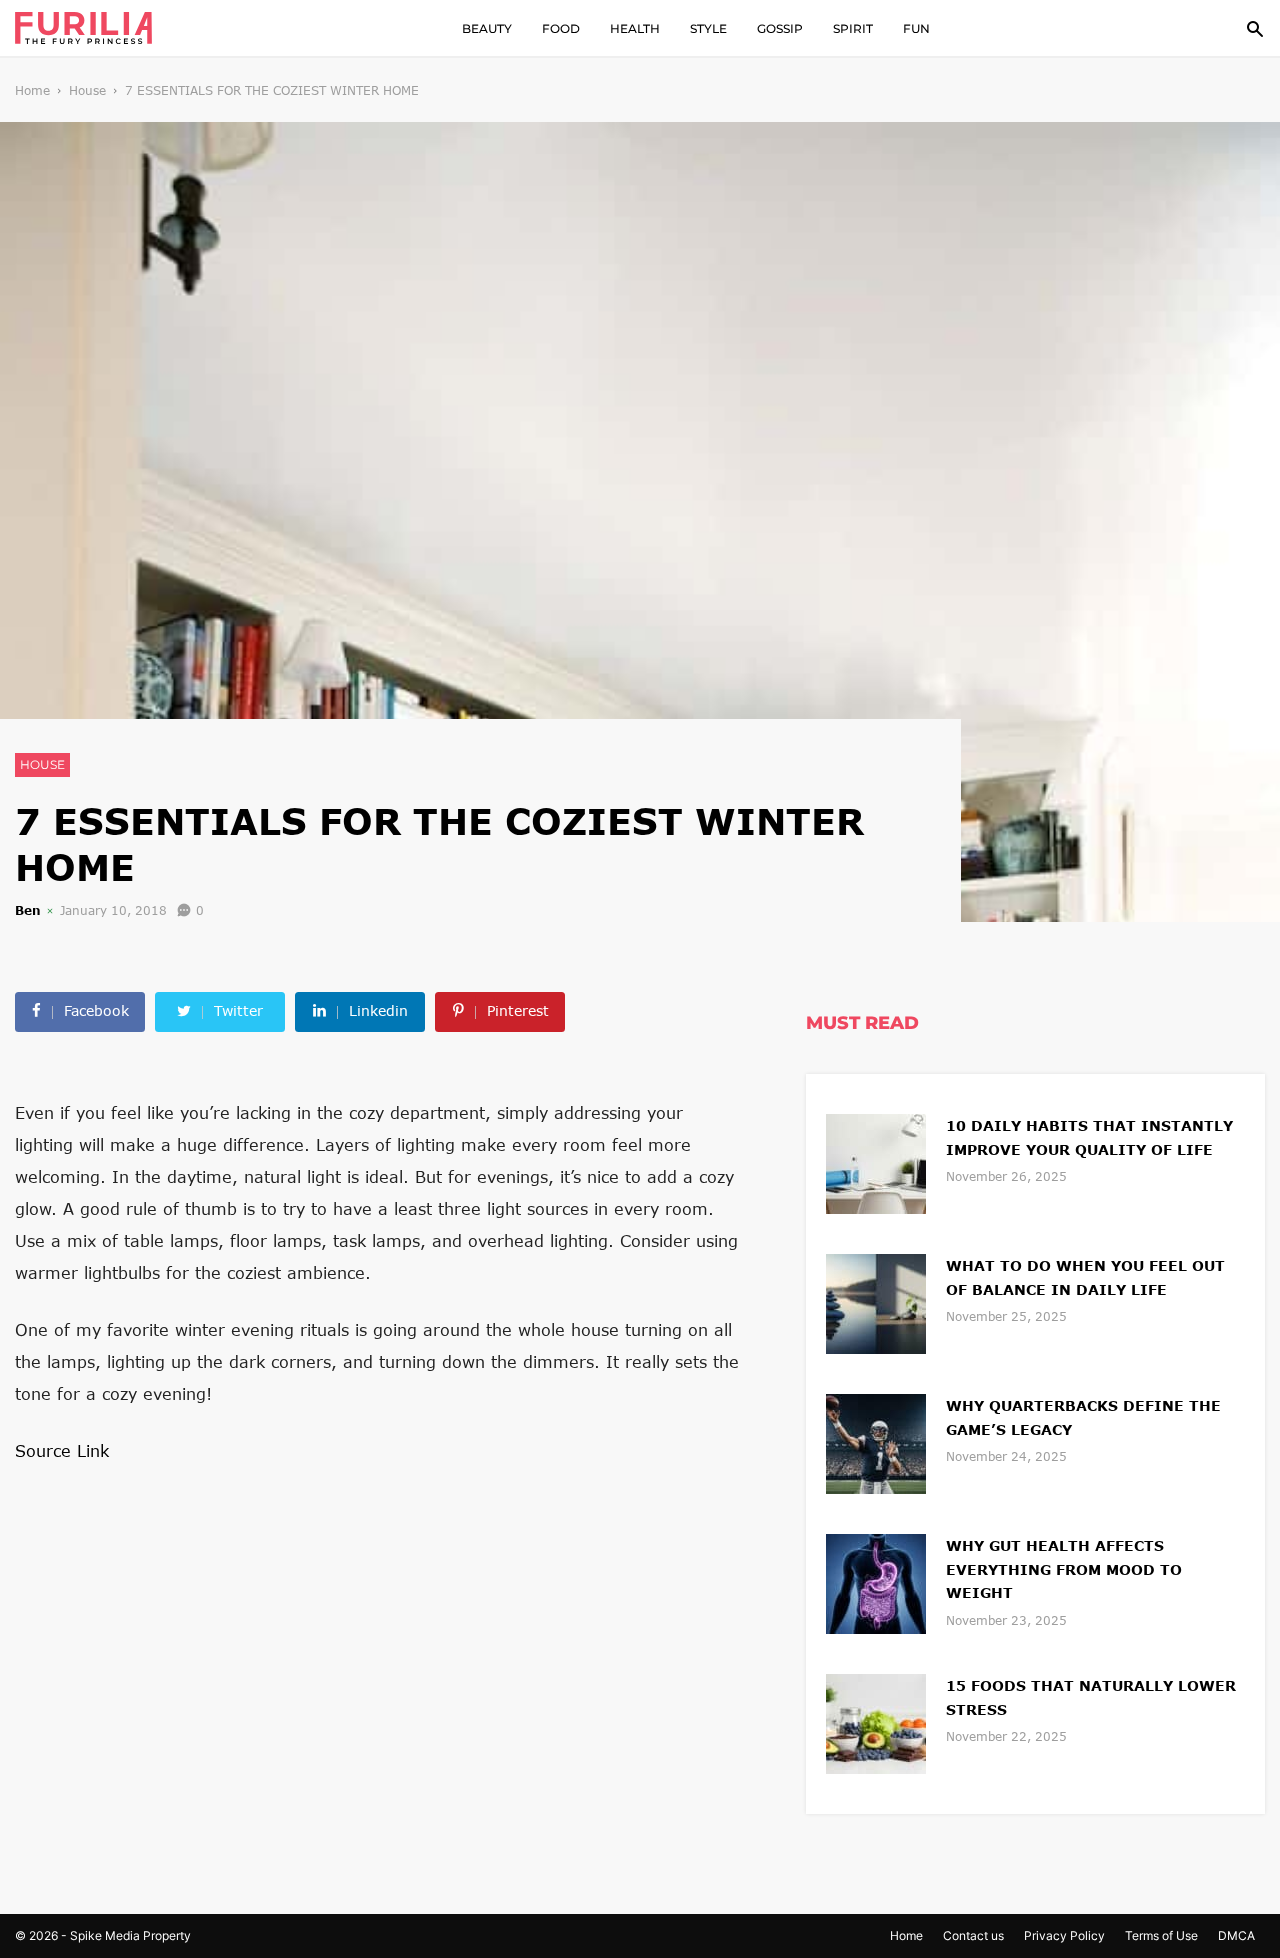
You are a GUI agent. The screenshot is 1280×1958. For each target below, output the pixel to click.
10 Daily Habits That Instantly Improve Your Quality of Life (1089, 1137)
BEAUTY (487, 28)
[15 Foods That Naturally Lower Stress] (876, 1721)
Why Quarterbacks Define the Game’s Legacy (1083, 1417)
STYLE (708, 28)
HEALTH (635, 28)
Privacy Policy (1064, 1935)
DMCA (1236, 1935)
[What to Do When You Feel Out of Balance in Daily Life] (876, 1301)
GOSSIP (780, 28)
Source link (62, 1450)
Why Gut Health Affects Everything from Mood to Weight (1064, 1569)
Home (32, 90)
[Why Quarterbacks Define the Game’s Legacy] (876, 1441)
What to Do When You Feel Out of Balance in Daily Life (1085, 1277)
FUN (916, 28)
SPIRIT (853, 28)
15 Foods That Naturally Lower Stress (1091, 1697)
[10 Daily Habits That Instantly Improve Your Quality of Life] (876, 1161)
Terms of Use (1161, 1935)
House (87, 90)
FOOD (561, 28)
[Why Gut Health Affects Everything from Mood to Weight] (876, 1581)
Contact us (973, 1935)
